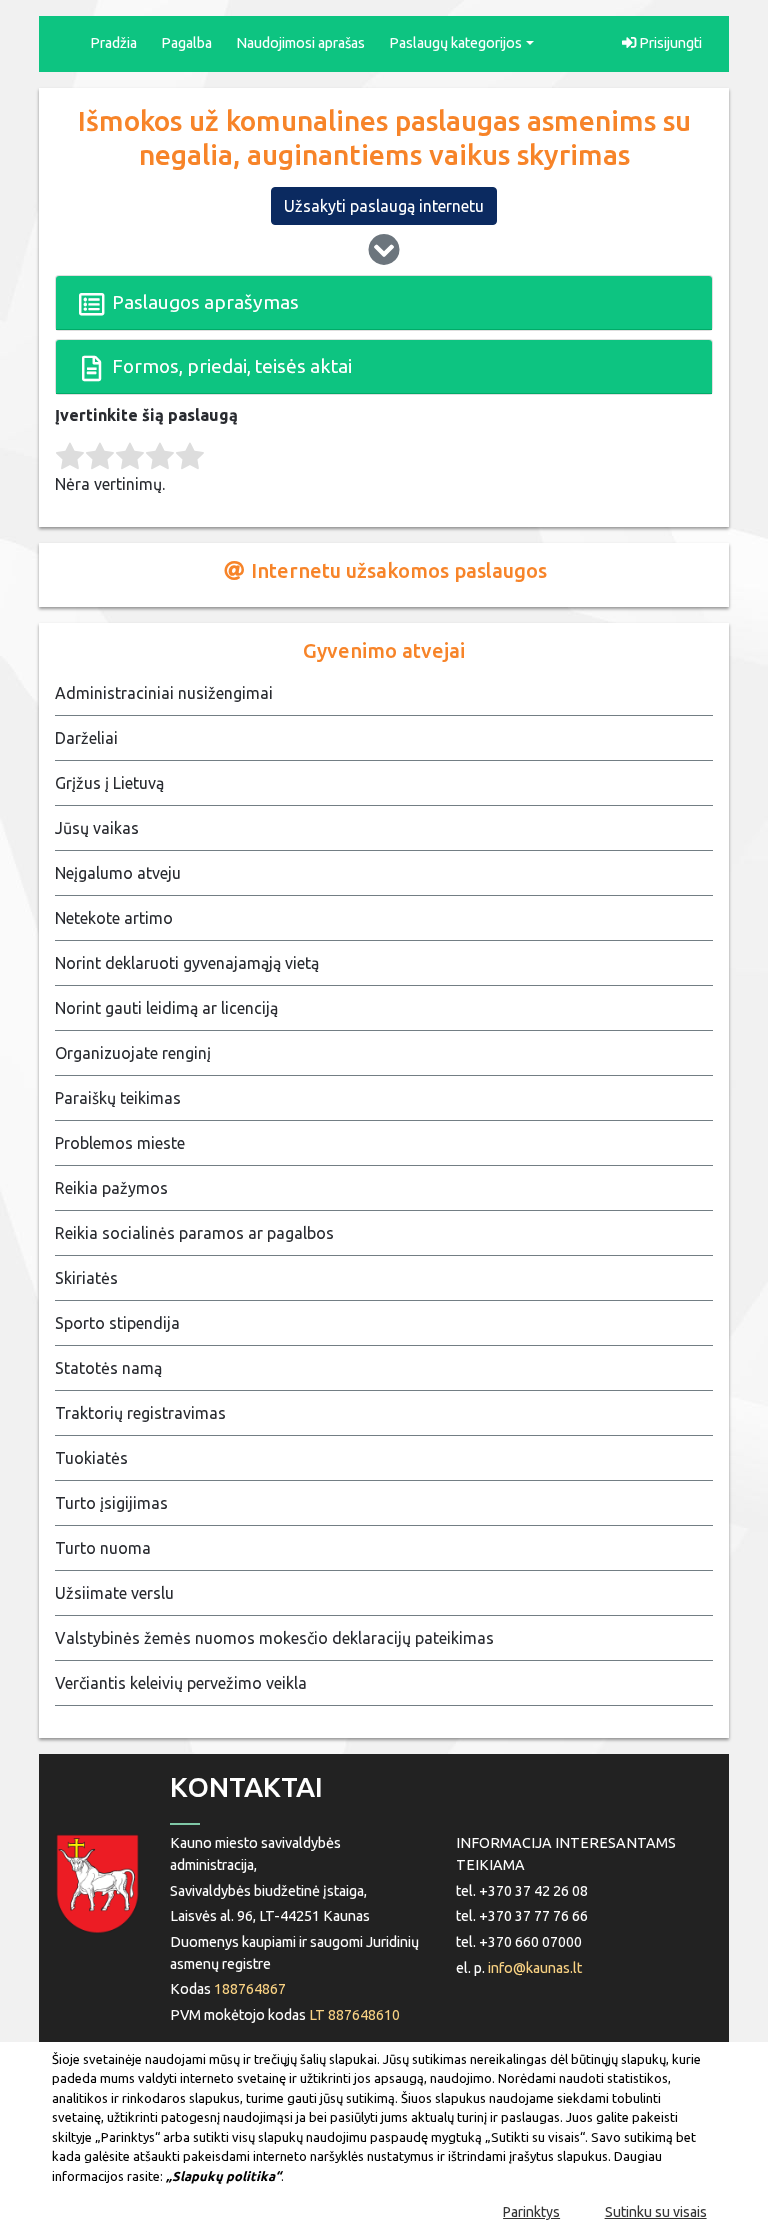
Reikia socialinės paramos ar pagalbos (194, 1233)
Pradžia (113, 43)
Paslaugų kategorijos (455, 43)
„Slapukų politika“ (223, 2176)
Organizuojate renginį (133, 1053)
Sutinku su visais (656, 2212)
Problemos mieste (120, 1143)
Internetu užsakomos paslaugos (396, 570)
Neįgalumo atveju (118, 873)
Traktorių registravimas (140, 1413)
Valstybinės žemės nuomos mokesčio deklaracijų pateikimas (274, 1638)
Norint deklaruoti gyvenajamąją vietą (187, 963)
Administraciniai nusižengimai (164, 693)
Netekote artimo (114, 918)
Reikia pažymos (111, 1188)
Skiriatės (86, 1278)
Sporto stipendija (117, 1323)
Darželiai (86, 738)
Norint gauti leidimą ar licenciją (166, 1008)
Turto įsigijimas (111, 1503)
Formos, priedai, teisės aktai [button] (230, 366)
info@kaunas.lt (535, 1968)
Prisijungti (669, 43)
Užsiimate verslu (114, 1593)
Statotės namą (108, 1368)
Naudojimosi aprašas (300, 43)
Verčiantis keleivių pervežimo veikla (181, 1683)
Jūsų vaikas (97, 828)
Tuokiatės (91, 1458)
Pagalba (186, 43)
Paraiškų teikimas (118, 1098)
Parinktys (531, 2212)
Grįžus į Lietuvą (109, 783)
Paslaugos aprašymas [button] (203, 302)
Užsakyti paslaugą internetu (384, 206)
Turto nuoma (103, 1548)
